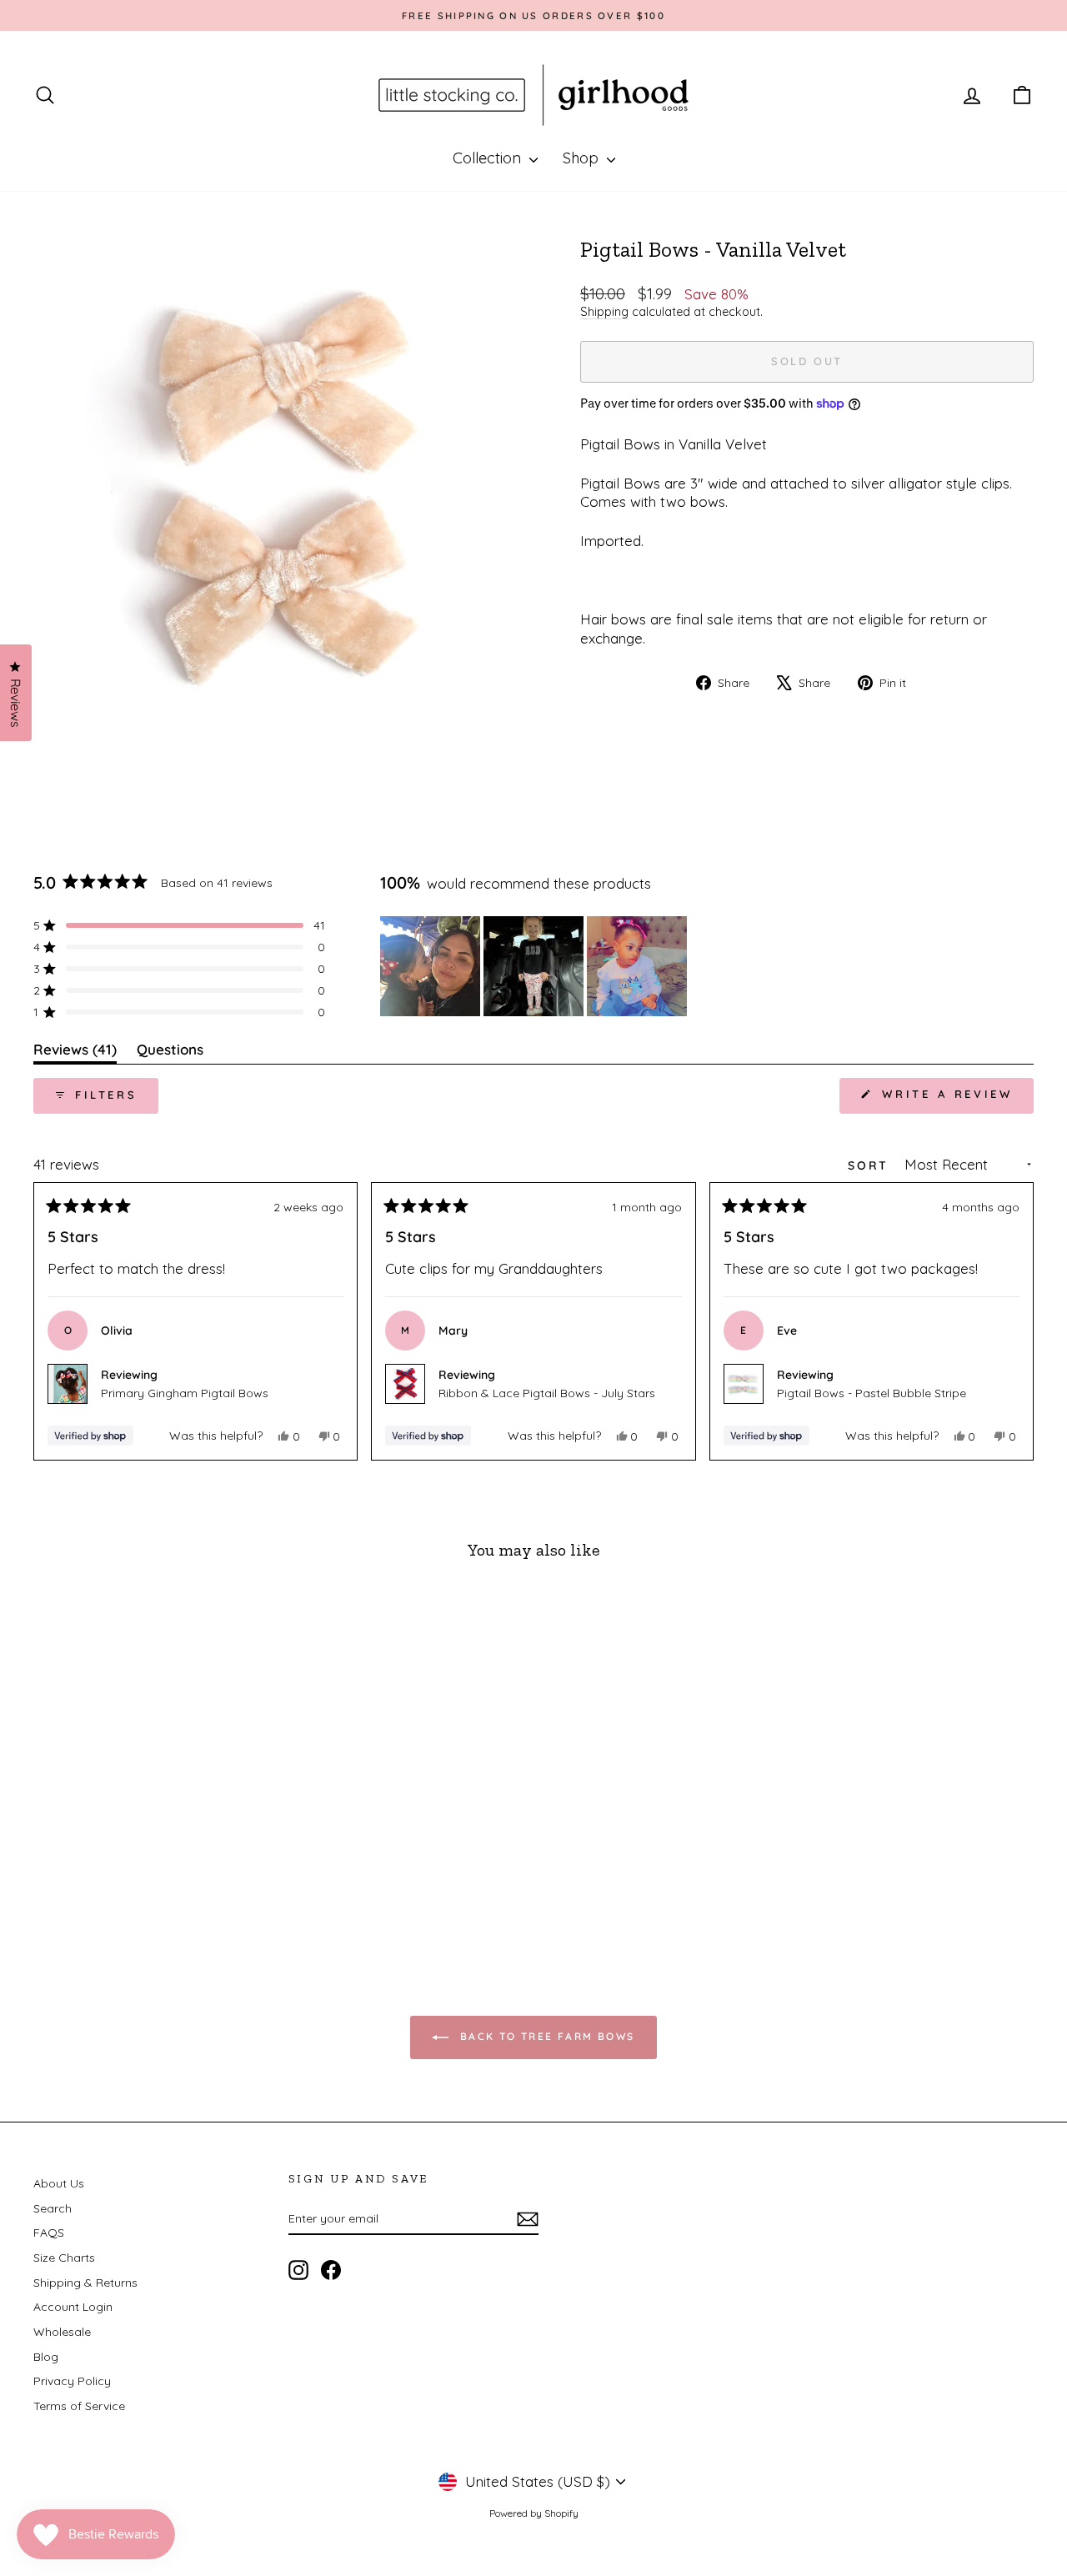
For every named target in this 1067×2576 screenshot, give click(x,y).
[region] (535, 966)
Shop (583, 158)
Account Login (73, 2307)
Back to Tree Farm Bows (545, 2036)
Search (53, 2208)
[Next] (1014, 1321)
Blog (46, 2357)
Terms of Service (79, 2406)
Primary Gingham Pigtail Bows (185, 1393)
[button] (179, 925)
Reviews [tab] (75, 1052)
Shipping (604, 312)
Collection (489, 158)
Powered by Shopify (534, 2513)
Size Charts (64, 2258)
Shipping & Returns (85, 2283)
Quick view (151, 1821)
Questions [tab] (170, 1052)
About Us (59, 2183)
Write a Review (955, 1100)
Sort (871, 1165)
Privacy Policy (72, 2381)
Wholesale (62, 2332)
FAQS (49, 2233)
